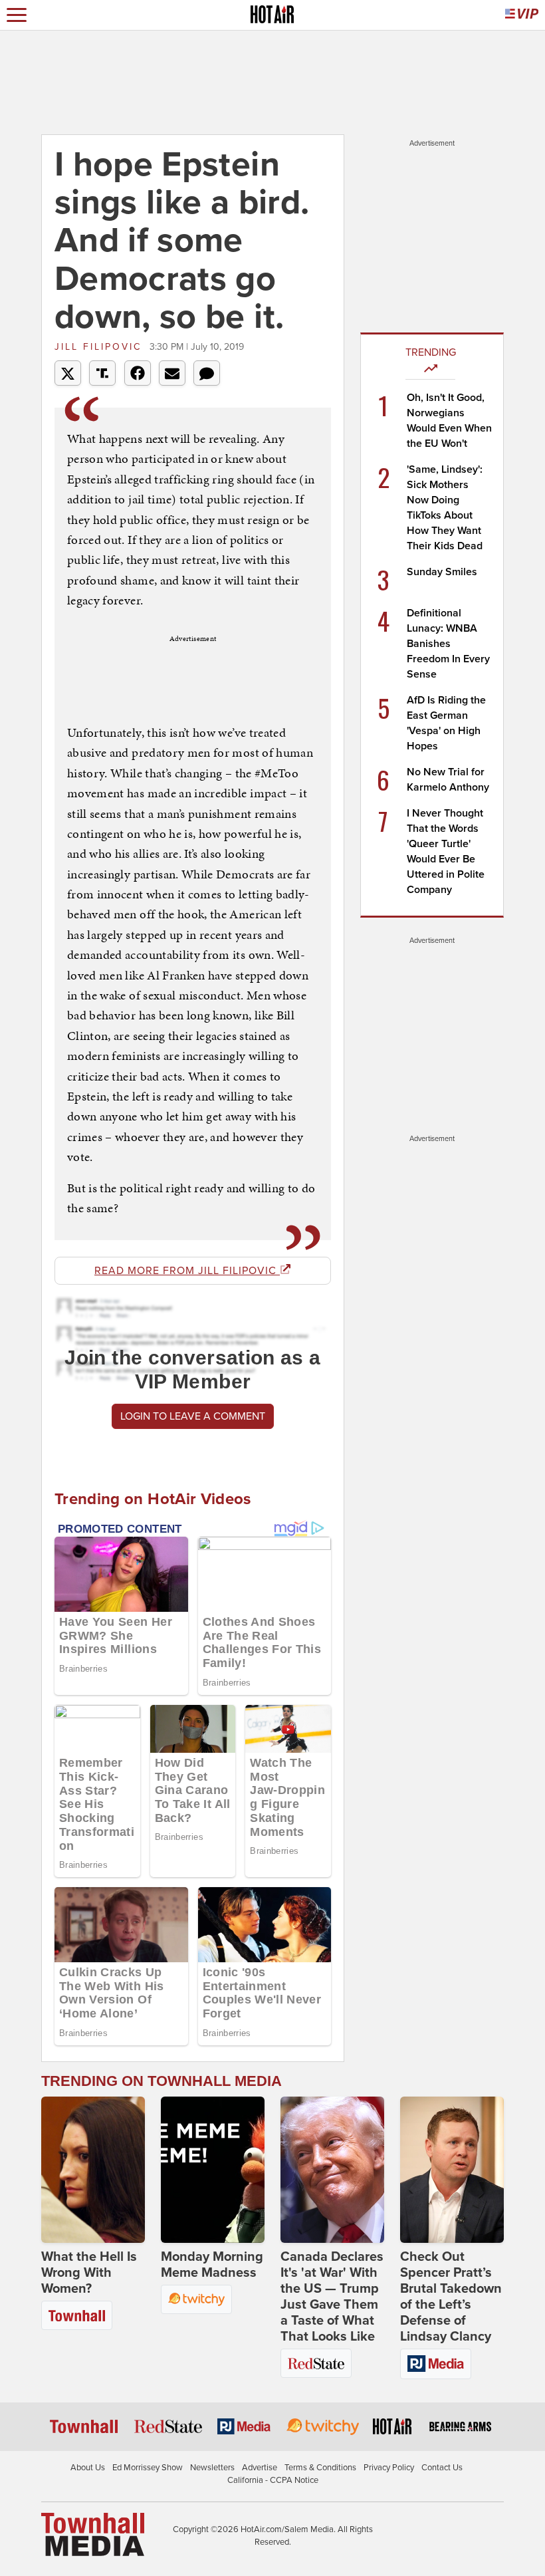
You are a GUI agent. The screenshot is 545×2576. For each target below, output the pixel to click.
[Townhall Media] (93, 2533)
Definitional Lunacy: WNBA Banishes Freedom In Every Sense (448, 644)
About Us (88, 2468)
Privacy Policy (389, 2468)
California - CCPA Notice (273, 2480)
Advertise (260, 2468)
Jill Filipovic (100, 347)
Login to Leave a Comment (193, 1416)
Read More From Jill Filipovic (187, 1271)
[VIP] (522, 15)
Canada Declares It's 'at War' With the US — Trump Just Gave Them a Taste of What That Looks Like (332, 2297)
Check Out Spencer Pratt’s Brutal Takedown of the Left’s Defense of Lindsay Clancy (451, 2297)
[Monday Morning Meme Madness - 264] (213, 2170)
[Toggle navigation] (17, 15)
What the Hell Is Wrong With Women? (89, 2273)
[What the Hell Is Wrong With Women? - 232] (93, 2170)
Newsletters (212, 2468)
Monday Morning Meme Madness (212, 2265)
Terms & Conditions (320, 2468)
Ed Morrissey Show (148, 2468)
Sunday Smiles (442, 572)
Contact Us (442, 2468)
